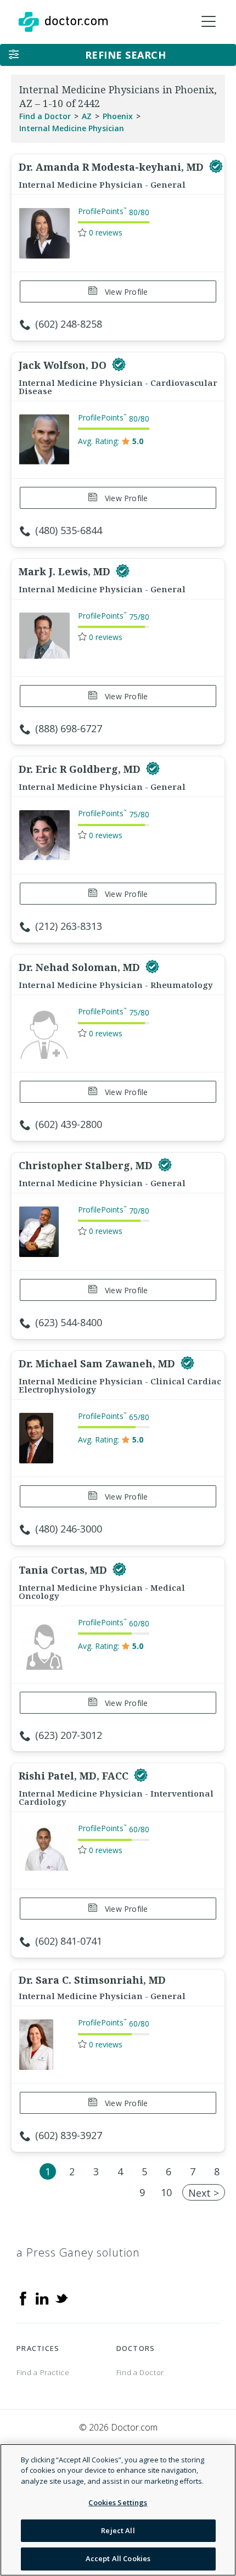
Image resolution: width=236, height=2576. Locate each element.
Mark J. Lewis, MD (66, 571)
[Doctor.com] (63, 22)
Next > (204, 2193)
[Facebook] (23, 2298)
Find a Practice (43, 2372)
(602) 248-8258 (69, 324)
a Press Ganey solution (78, 2252)
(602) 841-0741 (69, 1941)
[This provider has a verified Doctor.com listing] (216, 167)
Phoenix (118, 116)
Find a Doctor (45, 116)
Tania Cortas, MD (64, 1570)
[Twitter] (61, 2298)
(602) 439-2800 (69, 1124)
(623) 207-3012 (69, 1735)
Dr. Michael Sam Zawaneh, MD (98, 1363)
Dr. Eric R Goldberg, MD (81, 769)
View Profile (125, 292)
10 (166, 2192)
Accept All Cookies (118, 2558)
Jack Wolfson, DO (64, 365)
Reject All (118, 2530)
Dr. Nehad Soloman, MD (81, 967)
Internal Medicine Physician (72, 128)
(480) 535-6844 (69, 530)
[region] (118, 2510)
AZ (87, 116)
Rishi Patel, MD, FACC (75, 1776)
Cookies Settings (118, 2502)
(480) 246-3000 (69, 1529)
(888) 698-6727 (69, 728)
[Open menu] (209, 22)
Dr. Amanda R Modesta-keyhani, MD (113, 167)
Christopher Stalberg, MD (87, 1165)
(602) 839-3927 (69, 2135)
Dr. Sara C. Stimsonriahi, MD (92, 1980)
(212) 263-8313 (69, 926)
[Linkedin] (42, 2298)
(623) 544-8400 (69, 1322)
